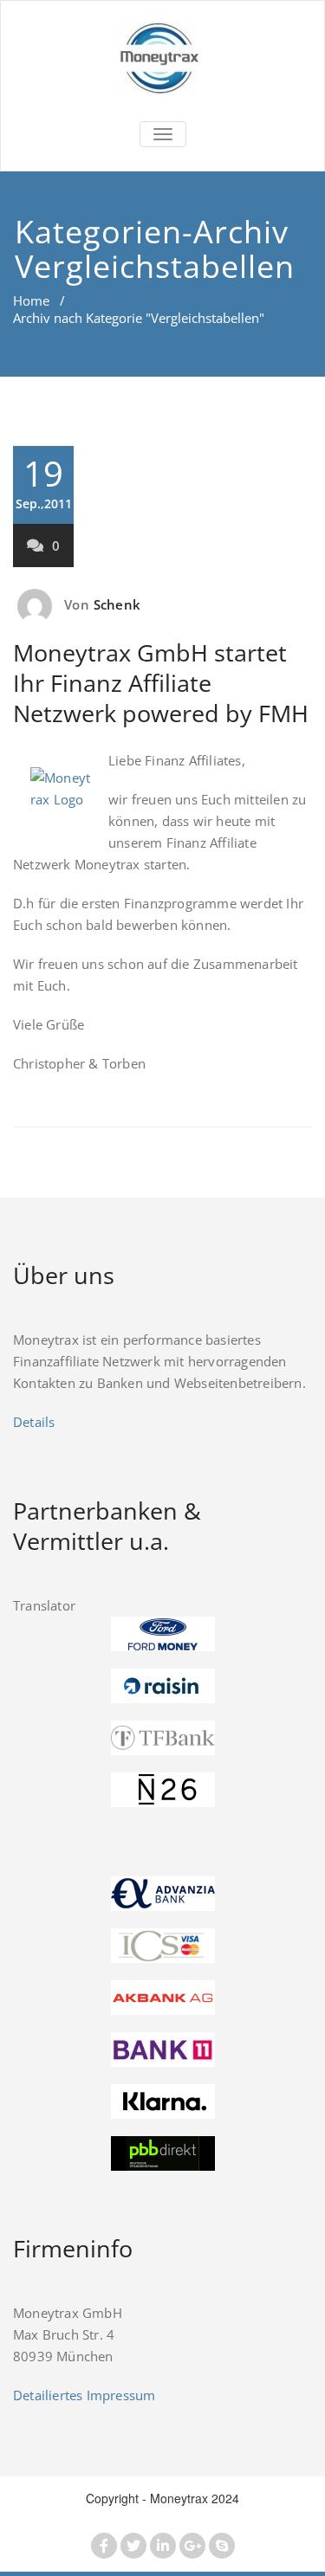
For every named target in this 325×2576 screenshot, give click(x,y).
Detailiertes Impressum (84, 2395)
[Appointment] (162, 58)
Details (34, 1422)
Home (31, 300)
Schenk (117, 604)
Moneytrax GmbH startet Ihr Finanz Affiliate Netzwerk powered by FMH (161, 683)
